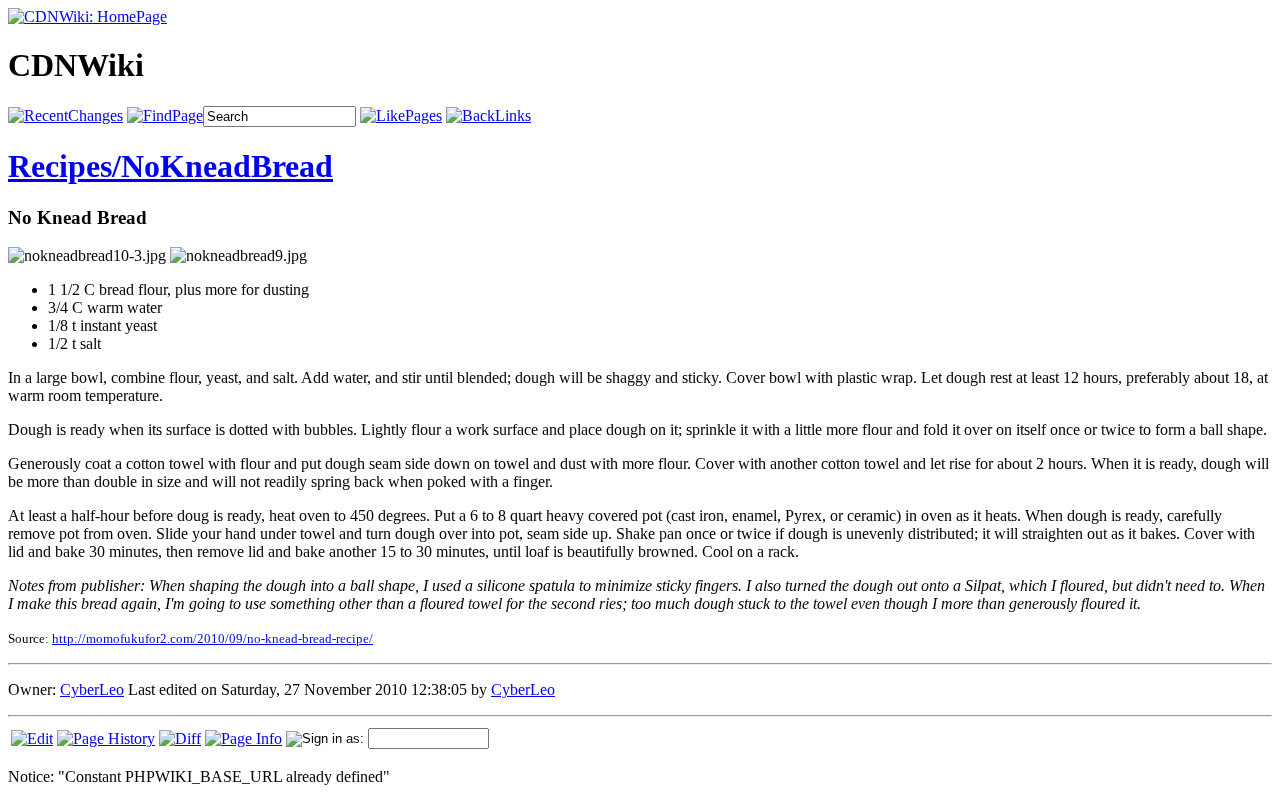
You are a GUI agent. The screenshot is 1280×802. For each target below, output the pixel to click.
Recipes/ (64, 166)
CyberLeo (92, 689)
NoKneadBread (227, 166)
